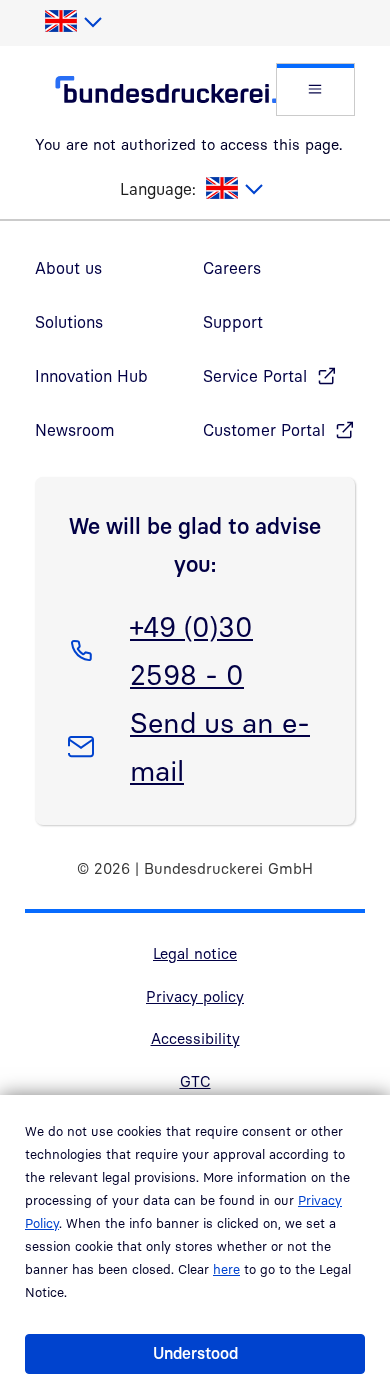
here (226, 1269)
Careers (232, 268)
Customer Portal (264, 430)
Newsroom (75, 430)
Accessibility (195, 1038)
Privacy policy (195, 996)
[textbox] (72, 22)
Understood (195, 1353)
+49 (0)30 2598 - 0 (191, 650)
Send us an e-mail (219, 746)
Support (233, 322)
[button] (315, 89)
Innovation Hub (91, 376)
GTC (195, 1081)
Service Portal (255, 376)
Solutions (69, 322)
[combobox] (72, 22)
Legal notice (195, 953)
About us (68, 268)
